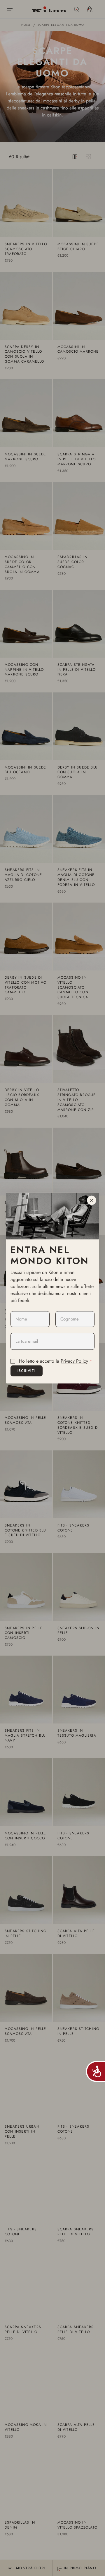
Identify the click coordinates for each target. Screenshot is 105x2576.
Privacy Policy (74, 1361)
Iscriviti (27, 1371)
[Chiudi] (92, 1200)
